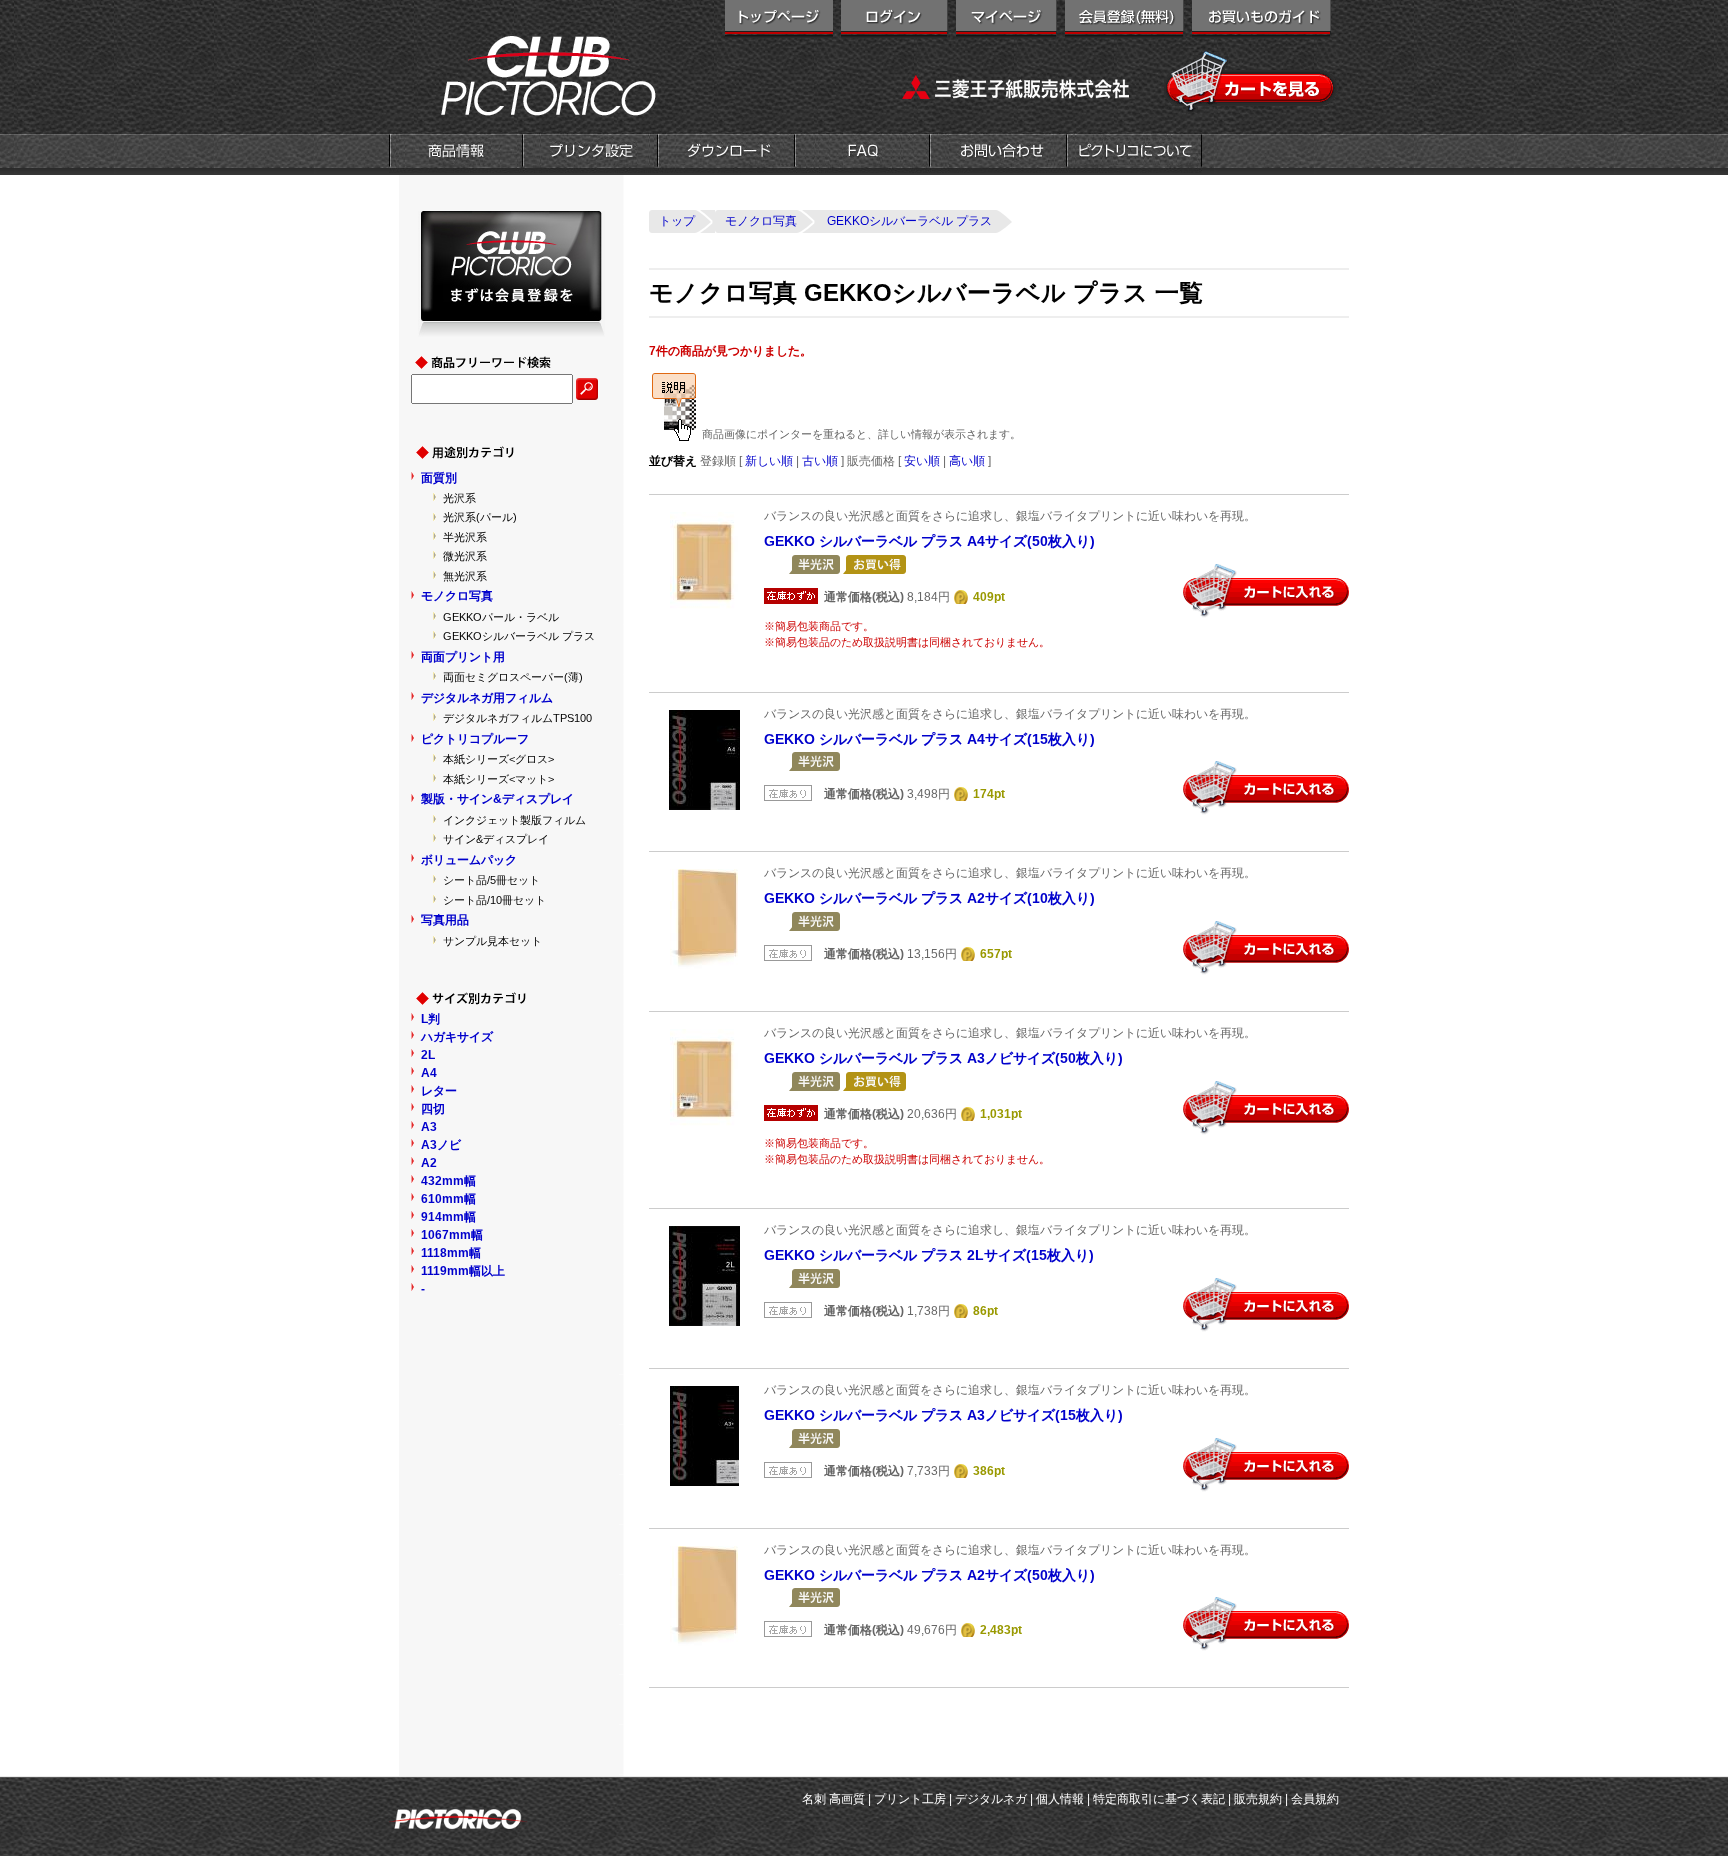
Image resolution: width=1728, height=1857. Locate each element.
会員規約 (1315, 1799)
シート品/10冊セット (494, 900)
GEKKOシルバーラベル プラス (519, 636)
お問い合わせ (998, 153)
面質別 (439, 478)
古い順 (820, 461)
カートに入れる (1266, 591)
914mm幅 (448, 1217)
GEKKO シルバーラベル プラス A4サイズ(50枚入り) (929, 541)
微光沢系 (465, 556)
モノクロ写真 (457, 596)
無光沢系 (465, 576)
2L (428, 1055)
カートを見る (1251, 82)
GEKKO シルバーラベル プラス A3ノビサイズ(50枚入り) (943, 1058)
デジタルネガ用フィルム (487, 698)
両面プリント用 (463, 657)
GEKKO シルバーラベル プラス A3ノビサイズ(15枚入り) (943, 1415)
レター (439, 1091)
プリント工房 (910, 1799)
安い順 (922, 461)
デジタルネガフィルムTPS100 (517, 718)
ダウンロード (726, 153)
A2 (429, 1163)
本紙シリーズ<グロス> (498, 759)
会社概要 (1134, 153)
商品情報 (456, 153)
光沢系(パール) (480, 517)
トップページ (779, 20)
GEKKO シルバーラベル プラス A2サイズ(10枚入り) (929, 898)
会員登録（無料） (1124, 20)
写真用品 (445, 920)
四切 (433, 1109)
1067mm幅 (452, 1235)
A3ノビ (441, 1145)
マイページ (1006, 20)
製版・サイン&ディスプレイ (497, 799)
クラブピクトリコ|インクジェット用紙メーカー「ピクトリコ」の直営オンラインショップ (524, 75)
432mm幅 (448, 1181)
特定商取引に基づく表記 (1159, 1799)
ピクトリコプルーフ (475, 739)
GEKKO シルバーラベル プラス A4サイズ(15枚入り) (929, 739)
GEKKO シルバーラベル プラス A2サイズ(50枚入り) (929, 1575)
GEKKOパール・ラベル (501, 617)
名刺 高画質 (833, 1799)
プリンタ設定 (590, 153)
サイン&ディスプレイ (496, 839)
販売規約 (1258, 1799)
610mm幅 (448, 1199)
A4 (429, 1073)
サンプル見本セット (492, 941)
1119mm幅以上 (463, 1271)
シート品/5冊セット (491, 880)
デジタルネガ (991, 1799)
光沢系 (459, 498)
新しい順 (769, 461)
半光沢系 (465, 537)
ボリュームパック (469, 860)
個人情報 (1060, 1799)
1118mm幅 (451, 1253)
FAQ (862, 153)
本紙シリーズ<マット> (498, 779)
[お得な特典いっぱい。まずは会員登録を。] (511, 328)
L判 (430, 1019)
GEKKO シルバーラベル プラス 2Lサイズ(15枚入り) (929, 1255)
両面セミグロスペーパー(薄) (513, 677)
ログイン (894, 20)
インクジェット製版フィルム (514, 820)
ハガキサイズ (457, 1037)
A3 (429, 1127)
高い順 (967, 461)
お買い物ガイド (1261, 20)
